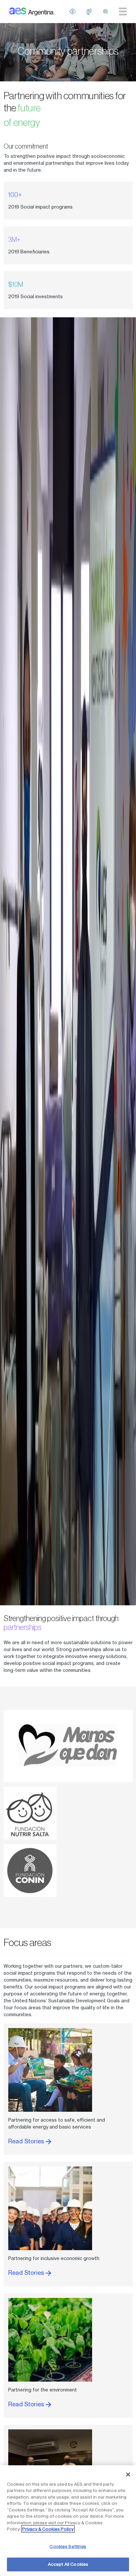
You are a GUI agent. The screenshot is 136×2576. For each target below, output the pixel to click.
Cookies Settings (68, 2546)
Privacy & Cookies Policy (48, 2529)
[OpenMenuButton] (73, 12)
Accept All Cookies (68, 2564)
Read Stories (27, 2141)
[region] (68, 2521)
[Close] (128, 2475)
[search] (106, 12)
